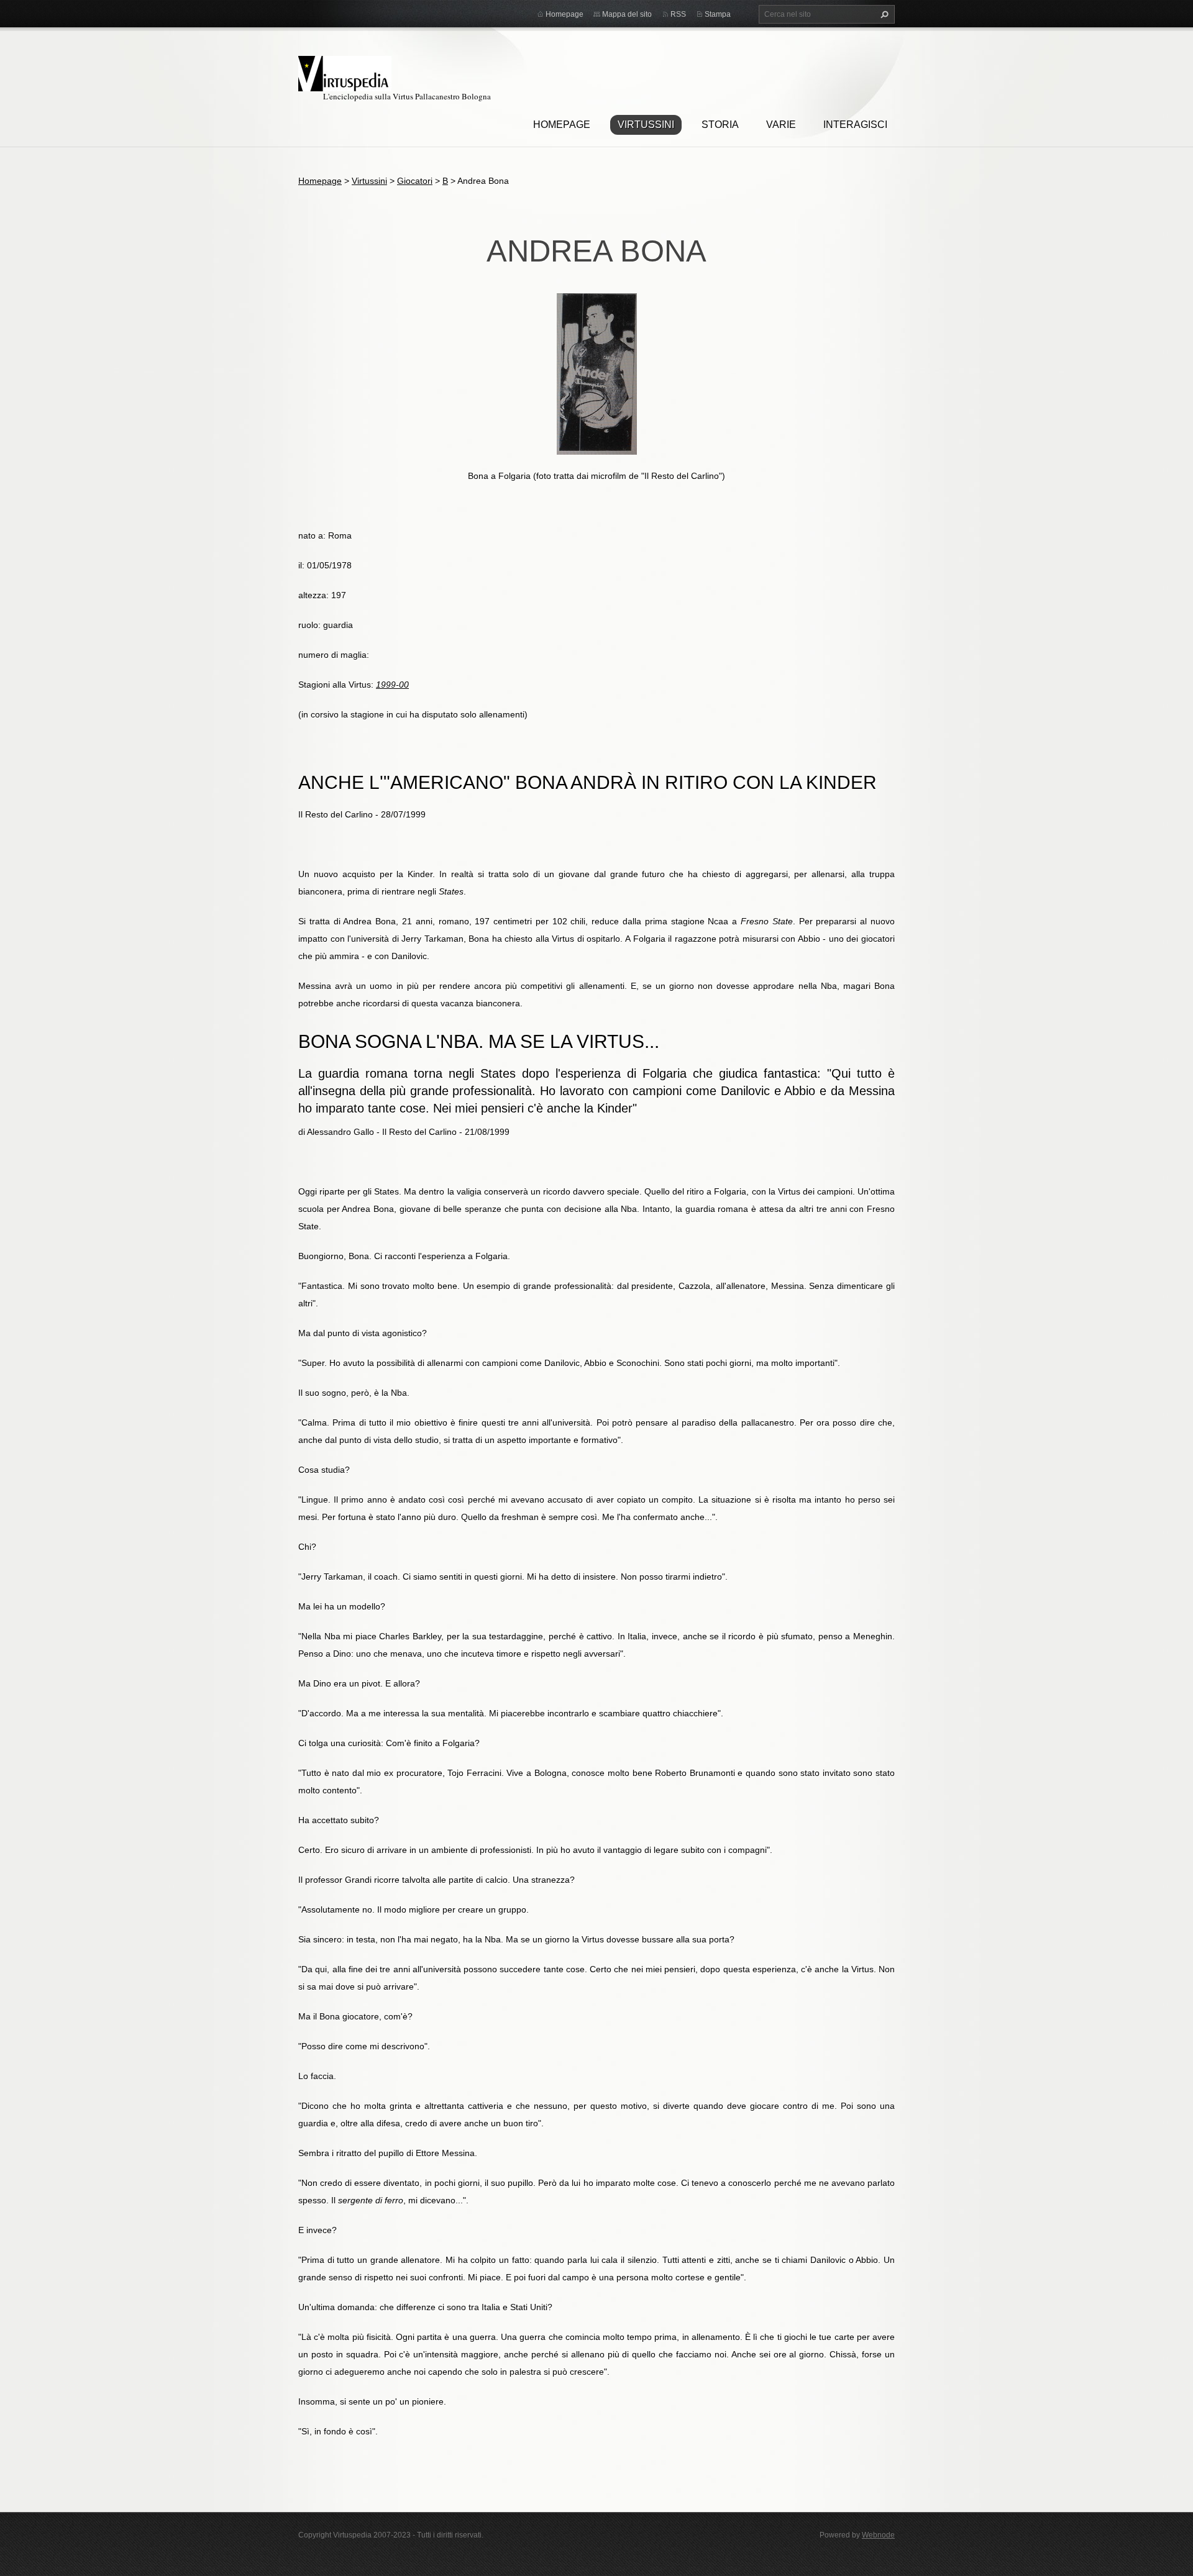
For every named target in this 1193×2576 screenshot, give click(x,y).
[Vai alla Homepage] (345, 72)
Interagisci (855, 125)
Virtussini (646, 125)
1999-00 (392, 685)
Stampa (718, 14)
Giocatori (415, 181)
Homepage (562, 125)
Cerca (883, 14)
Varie (781, 125)
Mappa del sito (627, 14)
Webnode (878, 2535)
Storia (720, 125)
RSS (678, 14)
